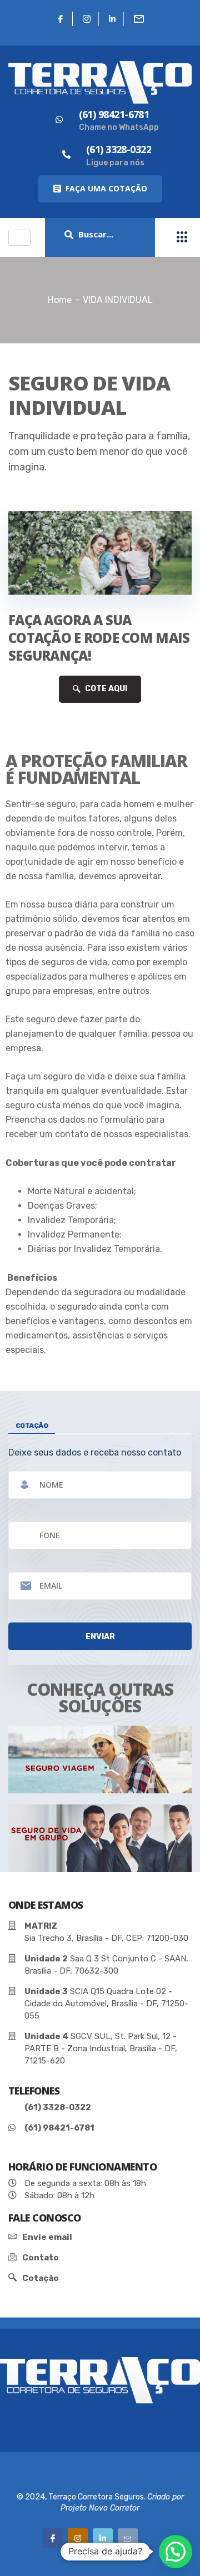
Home (60, 300)
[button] (100, 189)
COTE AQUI (105, 689)
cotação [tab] (32, 1426)
